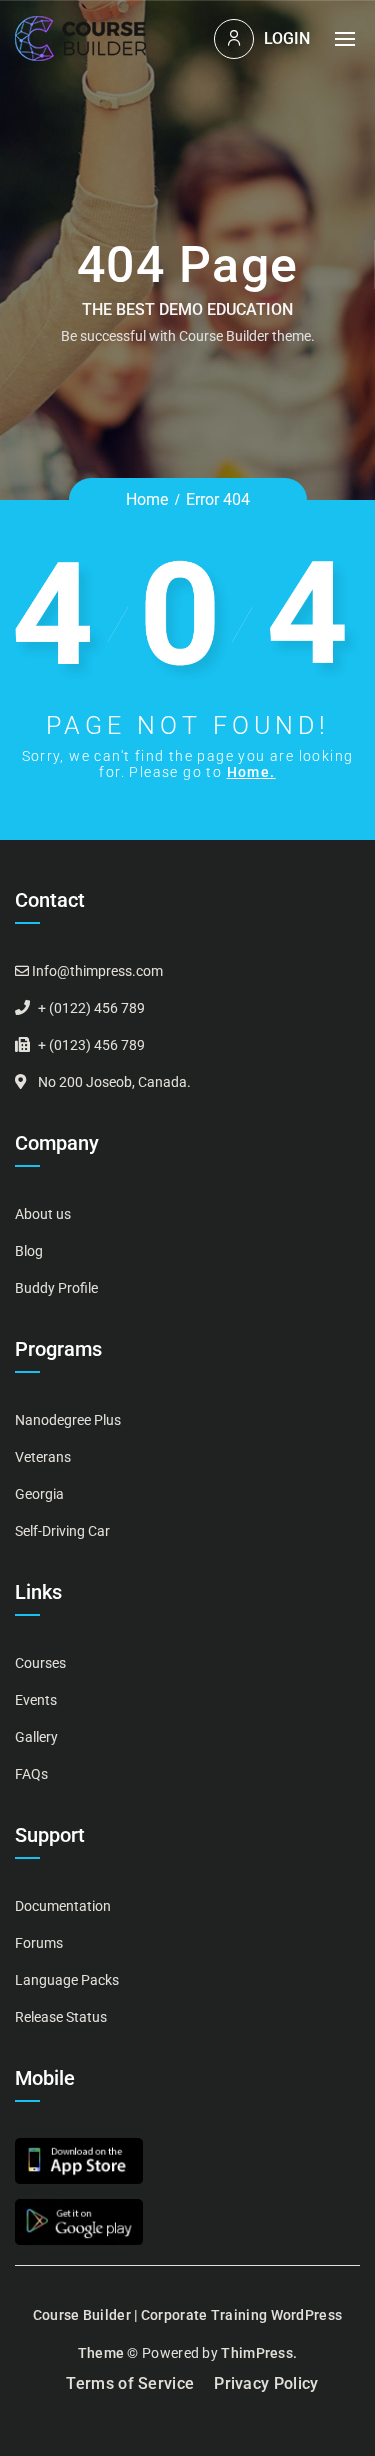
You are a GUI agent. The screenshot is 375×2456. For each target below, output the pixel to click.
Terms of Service (130, 2383)
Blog (29, 1251)
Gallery (36, 1737)
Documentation (63, 1906)
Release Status (61, 2017)
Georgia (39, 1494)
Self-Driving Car (62, 1531)
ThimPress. (259, 2353)
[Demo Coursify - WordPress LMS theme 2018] (80, 38)
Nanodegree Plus (68, 1420)
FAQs (31, 1774)
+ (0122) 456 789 (91, 1008)
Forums (39, 1943)
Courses (40, 1663)
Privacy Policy (266, 2383)
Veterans (43, 1457)
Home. (251, 772)
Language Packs (67, 1980)
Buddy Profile (56, 1288)
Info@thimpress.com (97, 971)
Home (147, 499)
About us (43, 1214)
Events (36, 1700)
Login (287, 38)
